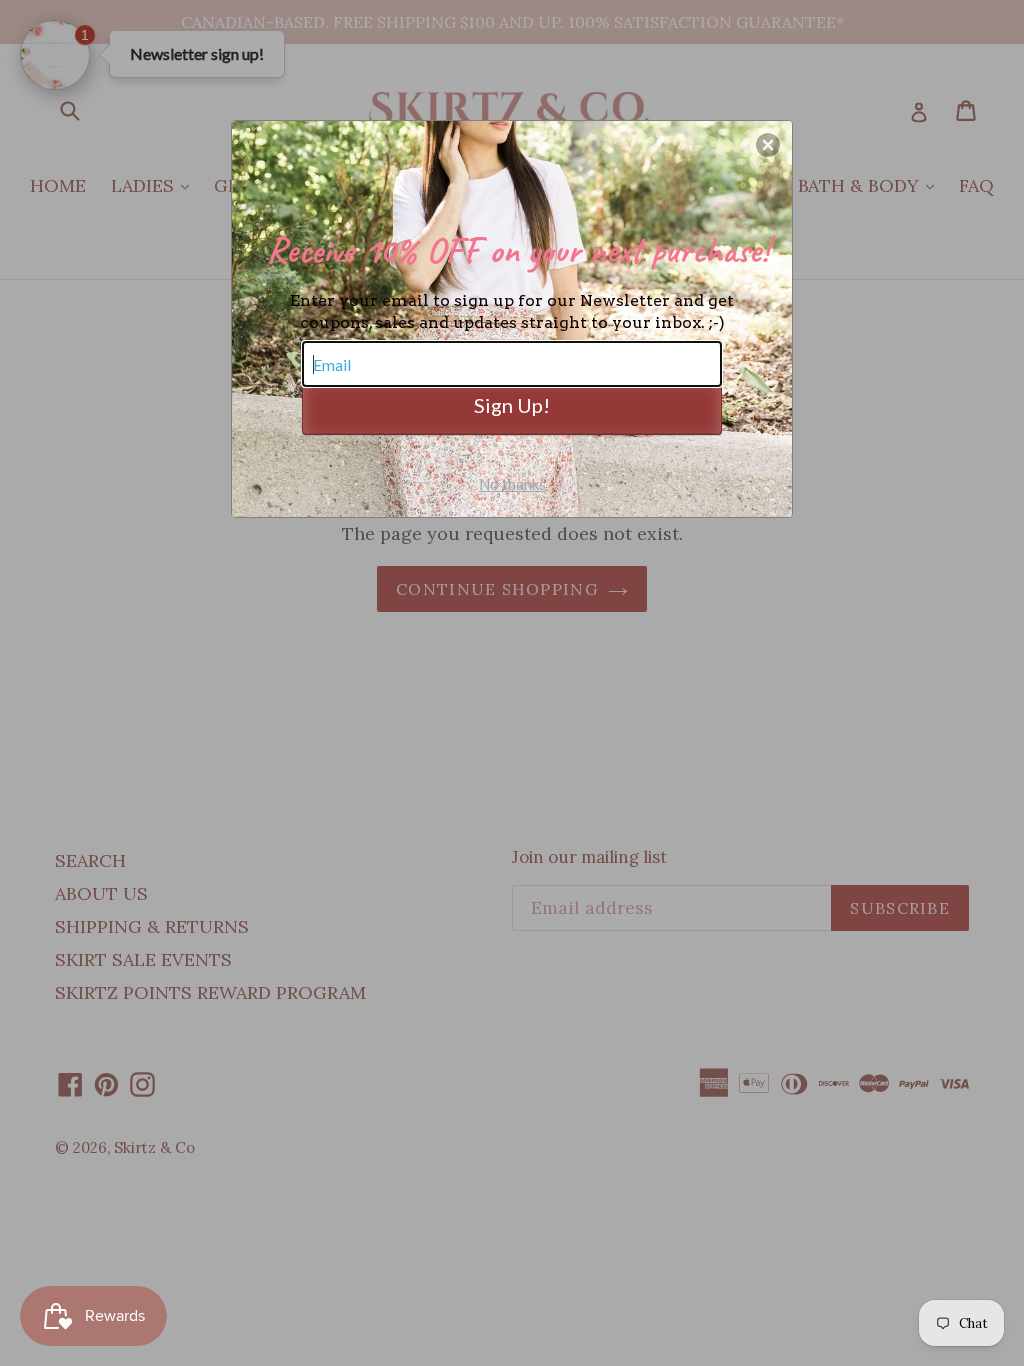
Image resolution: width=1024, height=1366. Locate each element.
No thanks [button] (512, 484)
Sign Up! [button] (512, 405)
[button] (768, 145)
